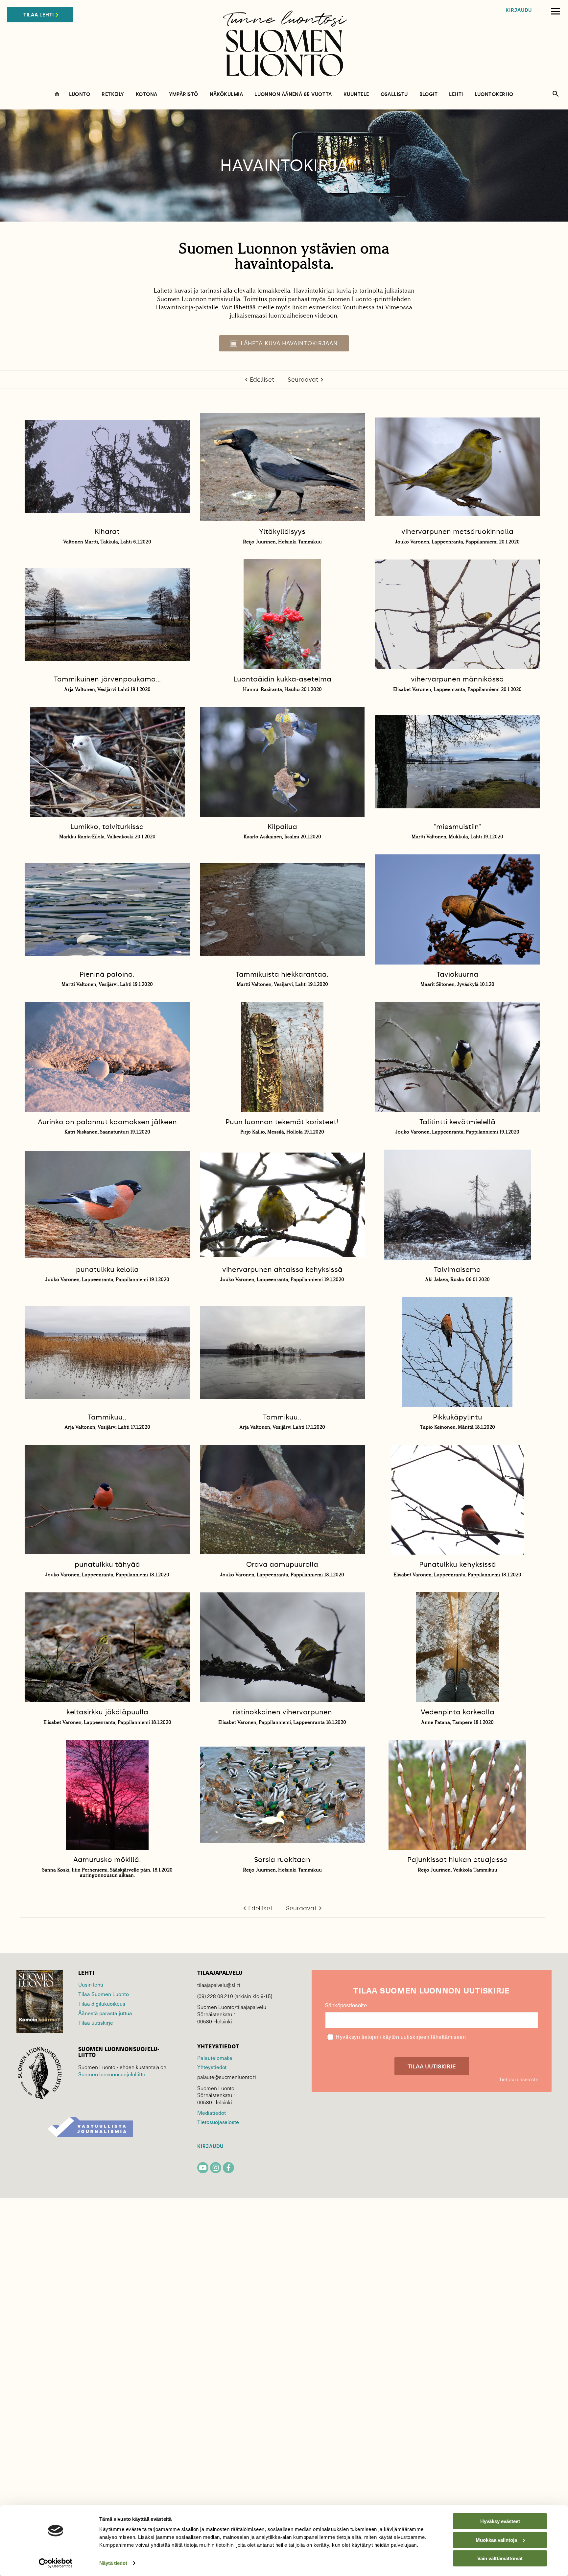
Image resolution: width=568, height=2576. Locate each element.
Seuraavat (303, 380)
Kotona (147, 95)
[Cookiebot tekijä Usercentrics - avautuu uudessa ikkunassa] (56, 2563)
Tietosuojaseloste (218, 2122)
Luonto (80, 95)
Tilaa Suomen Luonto (104, 1994)
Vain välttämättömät (500, 2558)
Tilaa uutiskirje (96, 2022)
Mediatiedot (211, 2112)
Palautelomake (215, 2058)
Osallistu (394, 95)
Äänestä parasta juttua (105, 2013)
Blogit (429, 95)
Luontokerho (494, 95)
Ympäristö (184, 95)
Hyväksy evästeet (500, 2521)
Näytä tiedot (113, 2563)
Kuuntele (356, 95)
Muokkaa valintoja (496, 2540)
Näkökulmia (226, 95)
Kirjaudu (519, 10)
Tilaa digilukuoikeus (102, 2003)
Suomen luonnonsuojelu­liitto (112, 2074)
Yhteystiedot (212, 2067)
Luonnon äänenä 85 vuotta (293, 95)
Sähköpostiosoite (346, 2005)
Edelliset (262, 380)
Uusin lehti (91, 1984)
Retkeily (113, 95)
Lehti (456, 95)
